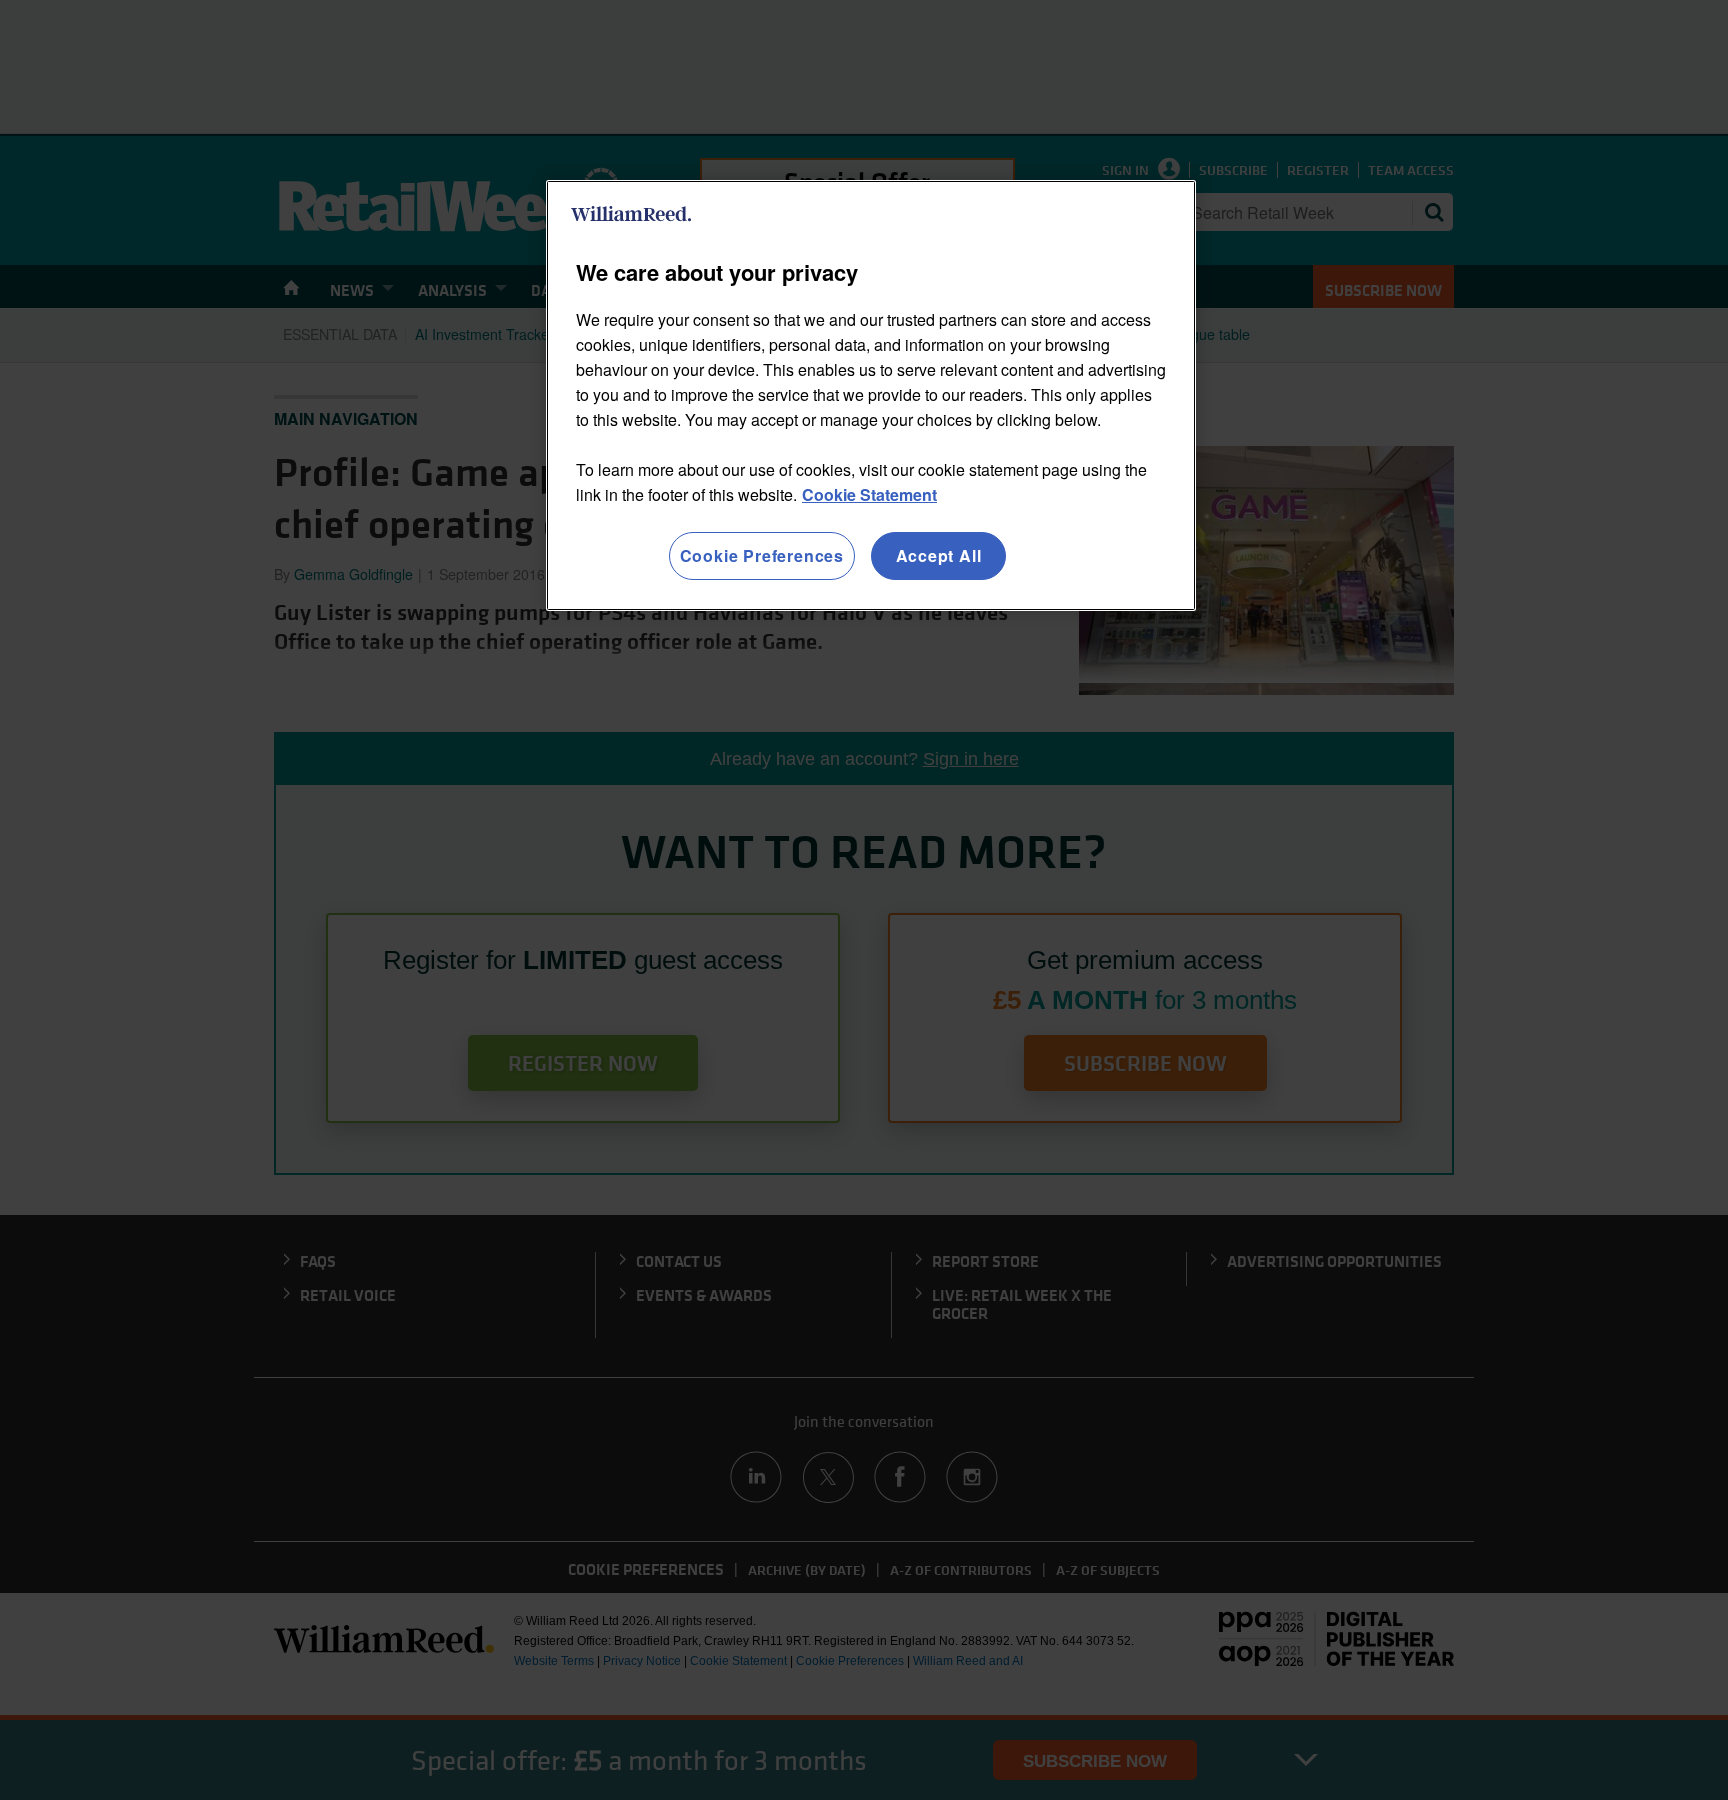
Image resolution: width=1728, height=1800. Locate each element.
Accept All (939, 555)
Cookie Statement (869, 494)
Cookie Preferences (762, 555)
